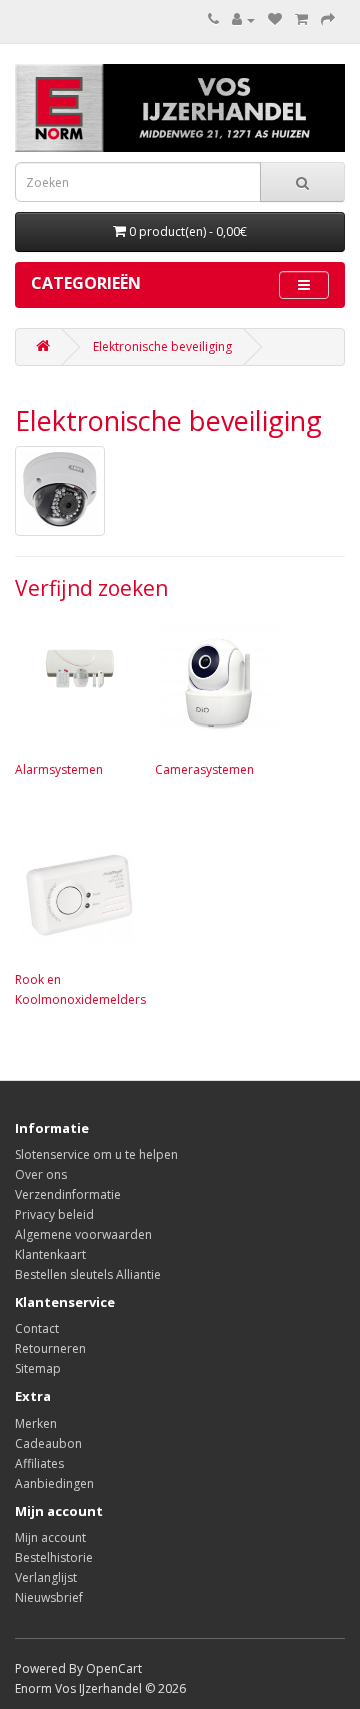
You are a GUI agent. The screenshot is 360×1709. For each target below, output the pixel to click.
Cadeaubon (48, 1443)
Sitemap (38, 1368)
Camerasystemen (204, 769)
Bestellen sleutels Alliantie (88, 1274)
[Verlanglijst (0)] (275, 19)
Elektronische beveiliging (162, 346)
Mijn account (50, 1537)
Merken (36, 1423)
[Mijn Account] (243, 19)
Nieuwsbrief (49, 1597)
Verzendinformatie (68, 1194)
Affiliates (39, 1463)
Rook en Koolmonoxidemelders (80, 989)
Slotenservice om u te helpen (96, 1154)
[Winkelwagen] (301, 19)
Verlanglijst (46, 1577)
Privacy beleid (54, 1214)
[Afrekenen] (328, 19)
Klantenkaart (50, 1254)
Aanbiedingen (54, 1483)
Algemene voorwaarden (83, 1234)
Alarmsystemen (59, 769)
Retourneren (50, 1348)
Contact (37, 1328)
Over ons (41, 1174)
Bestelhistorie (54, 1557)
